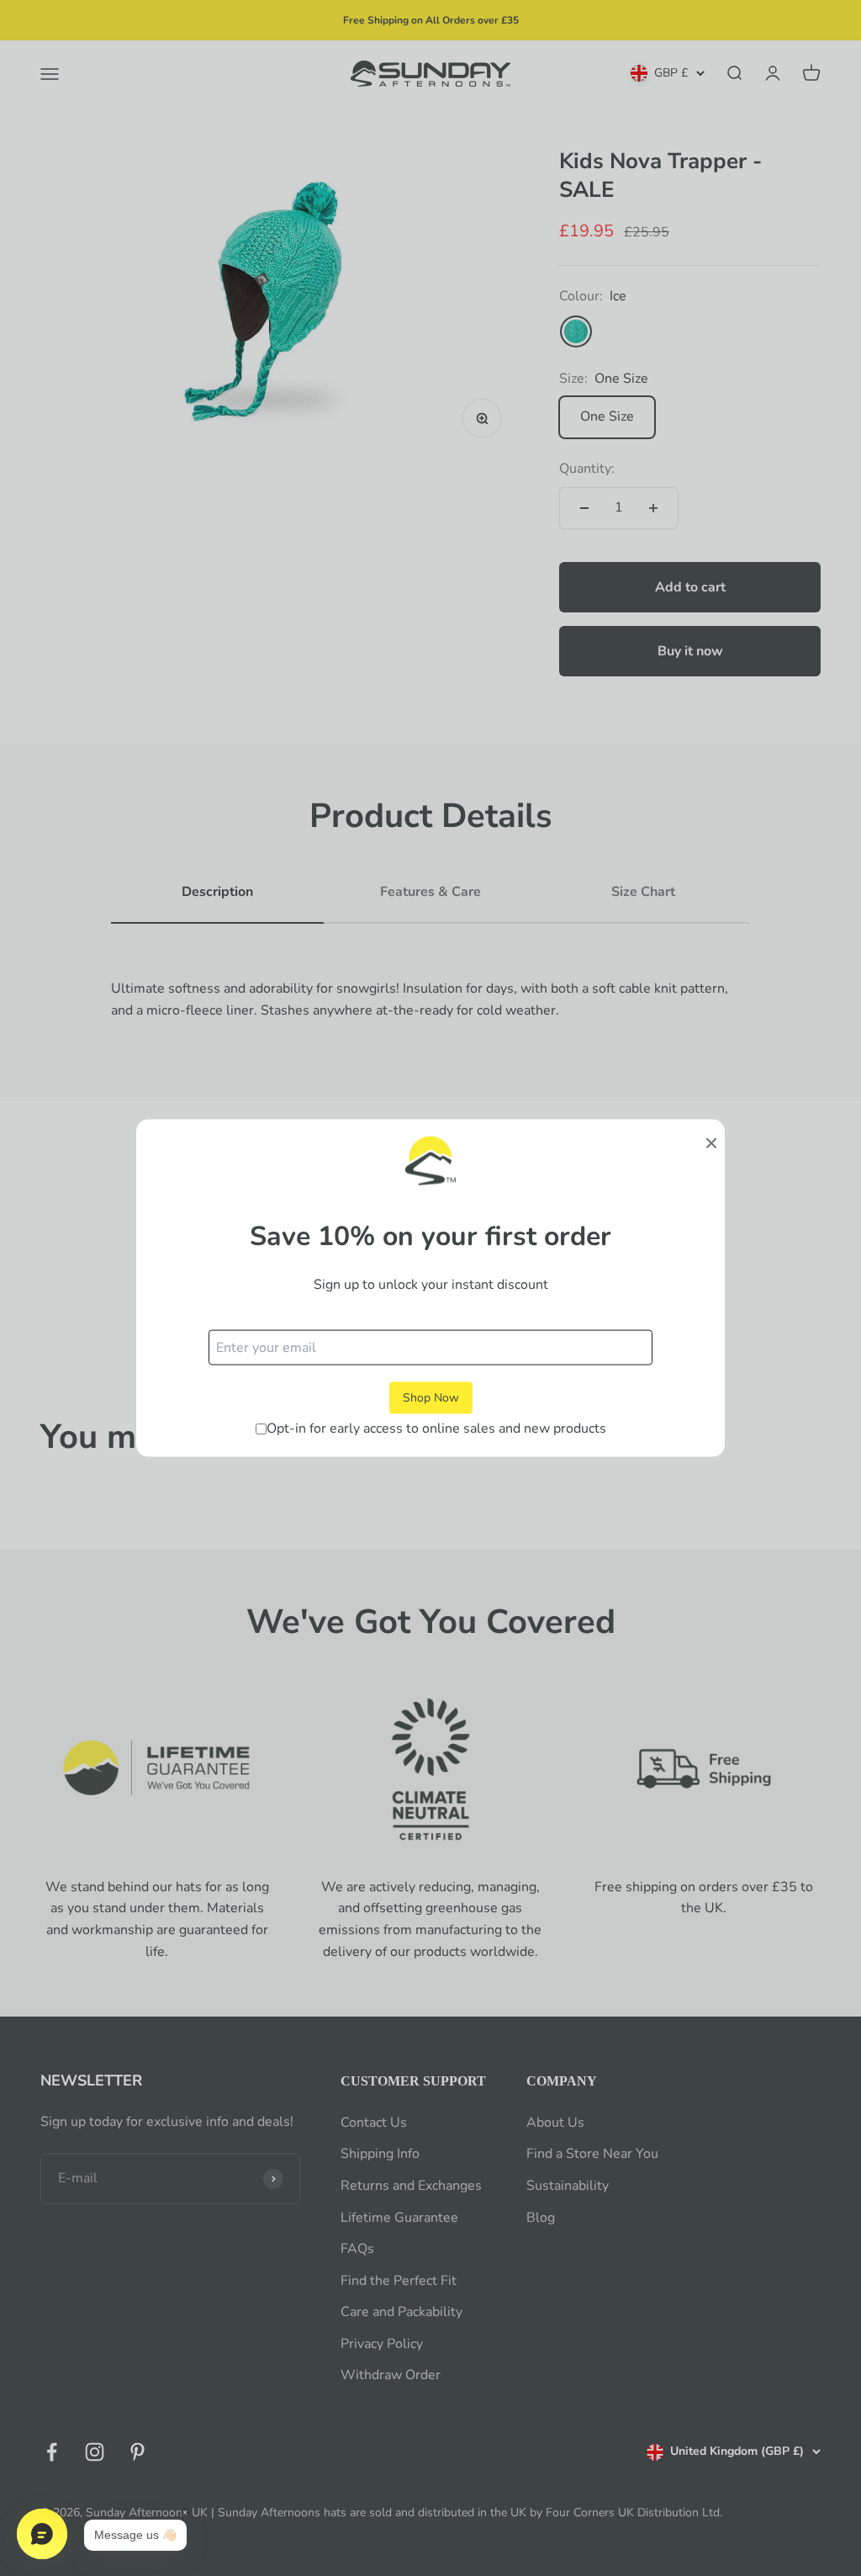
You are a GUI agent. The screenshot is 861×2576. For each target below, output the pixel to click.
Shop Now (431, 1397)
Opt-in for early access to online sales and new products (436, 1428)
